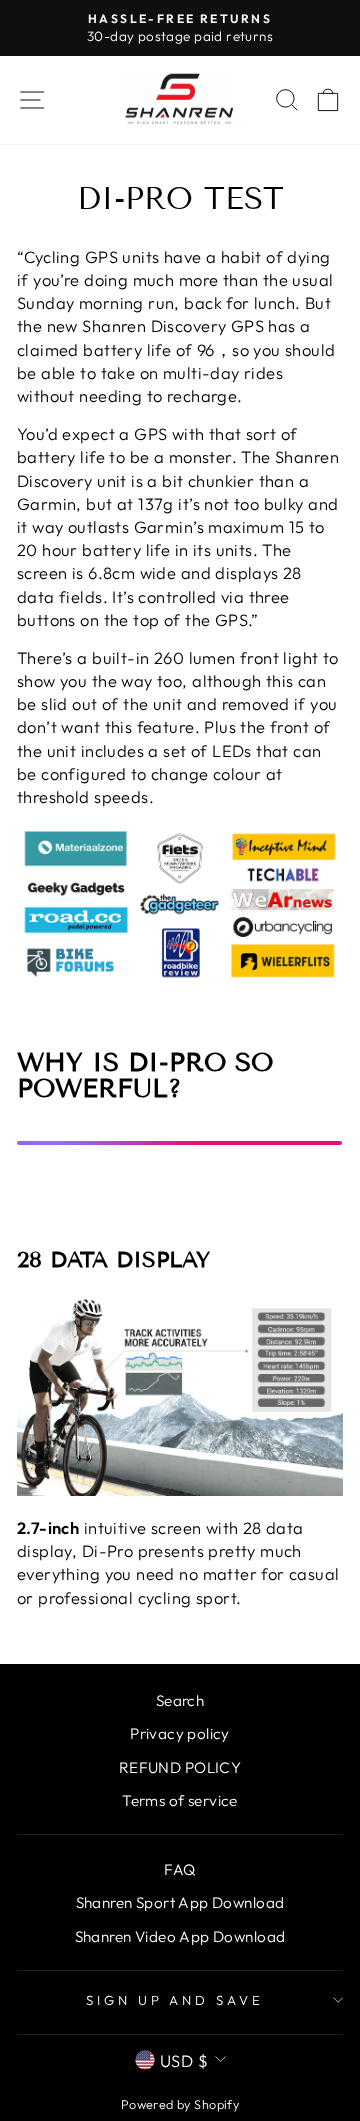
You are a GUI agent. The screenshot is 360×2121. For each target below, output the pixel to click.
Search (180, 1700)
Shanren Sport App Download (180, 1902)
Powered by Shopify (180, 2104)
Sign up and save (175, 2000)
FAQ (179, 1869)
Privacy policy (180, 1733)
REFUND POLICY (180, 1767)
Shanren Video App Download (180, 1936)
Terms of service (180, 1800)
